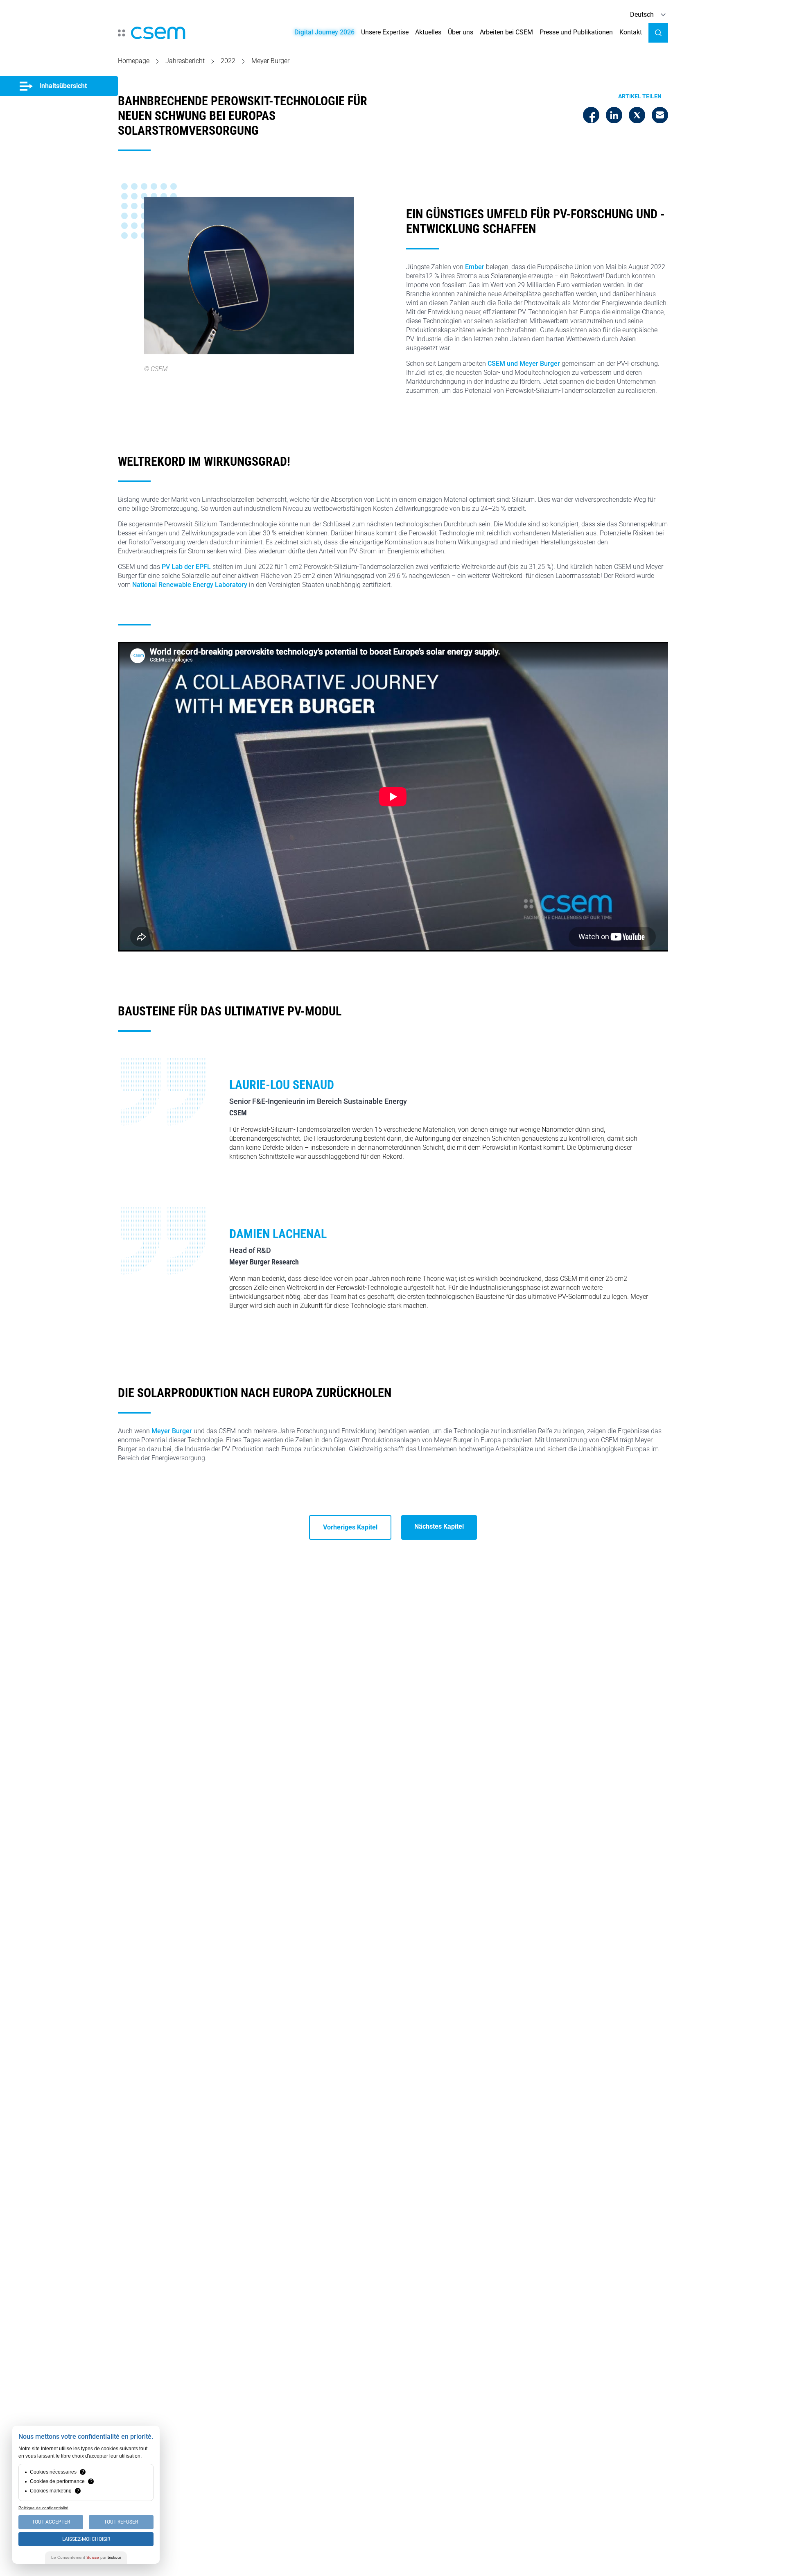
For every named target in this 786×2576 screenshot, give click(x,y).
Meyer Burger (172, 1431)
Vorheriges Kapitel (350, 1527)
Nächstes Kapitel (439, 1526)
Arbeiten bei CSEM (506, 32)
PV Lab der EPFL (186, 567)
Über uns (461, 32)
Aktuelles (428, 32)
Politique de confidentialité (43, 2508)
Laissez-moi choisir (86, 2539)
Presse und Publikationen (576, 32)
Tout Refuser (121, 2522)
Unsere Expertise (385, 32)
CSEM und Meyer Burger (524, 364)
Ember (475, 267)
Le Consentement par (86, 2557)
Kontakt (631, 32)
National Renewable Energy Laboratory (190, 585)
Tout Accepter (51, 2522)
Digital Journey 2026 (324, 32)
